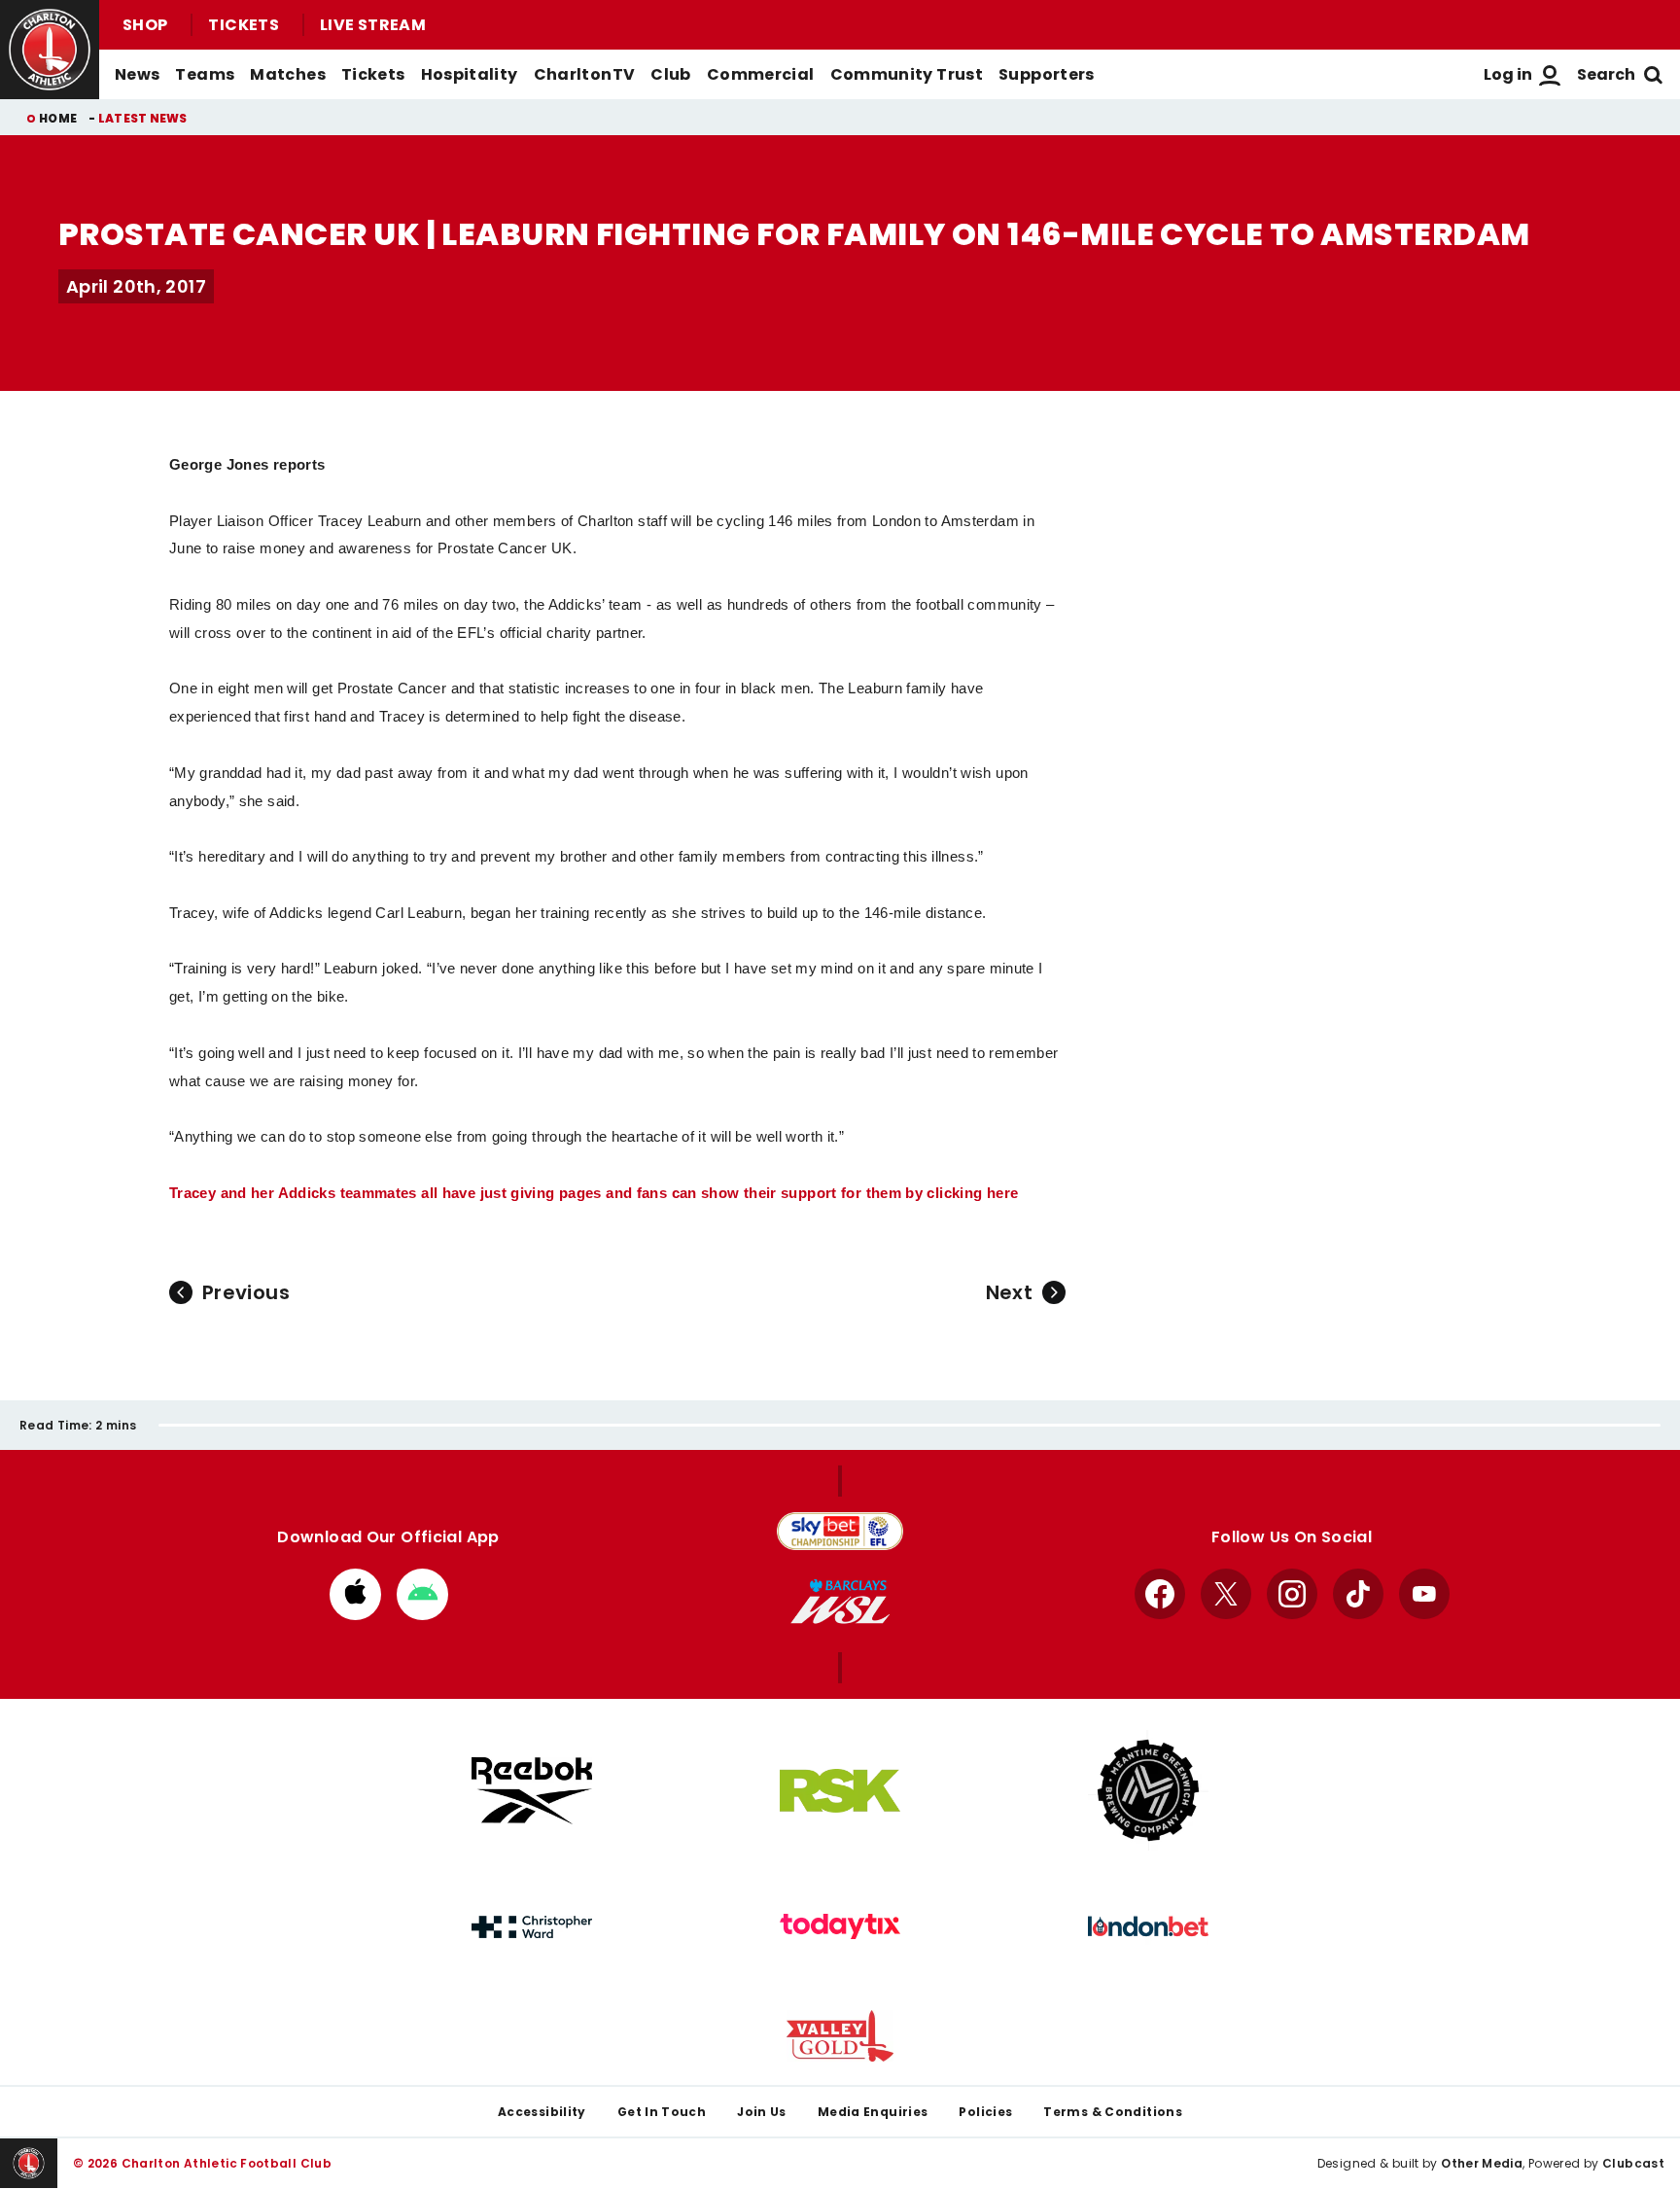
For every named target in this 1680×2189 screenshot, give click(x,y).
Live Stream (373, 25)
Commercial (761, 74)
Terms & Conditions (1113, 2112)
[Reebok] (532, 1791)
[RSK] (840, 1791)
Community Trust (907, 74)
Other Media (1482, 2163)
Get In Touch (662, 2112)
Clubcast (1633, 2163)
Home (58, 118)
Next (1009, 1292)
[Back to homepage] (50, 50)
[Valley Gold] (840, 2036)
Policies (985, 2112)
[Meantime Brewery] (1148, 1790)
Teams (205, 74)
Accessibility (542, 2112)
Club (670, 74)
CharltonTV (585, 74)
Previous (246, 1292)
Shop (145, 25)
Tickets (244, 25)
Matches (288, 74)
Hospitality (470, 74)
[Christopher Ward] (532, 1927)
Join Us (762, 2112)
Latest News (143, 118)
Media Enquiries (873, 2112)
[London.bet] (1148, 1926)
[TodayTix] (840, 1926)
